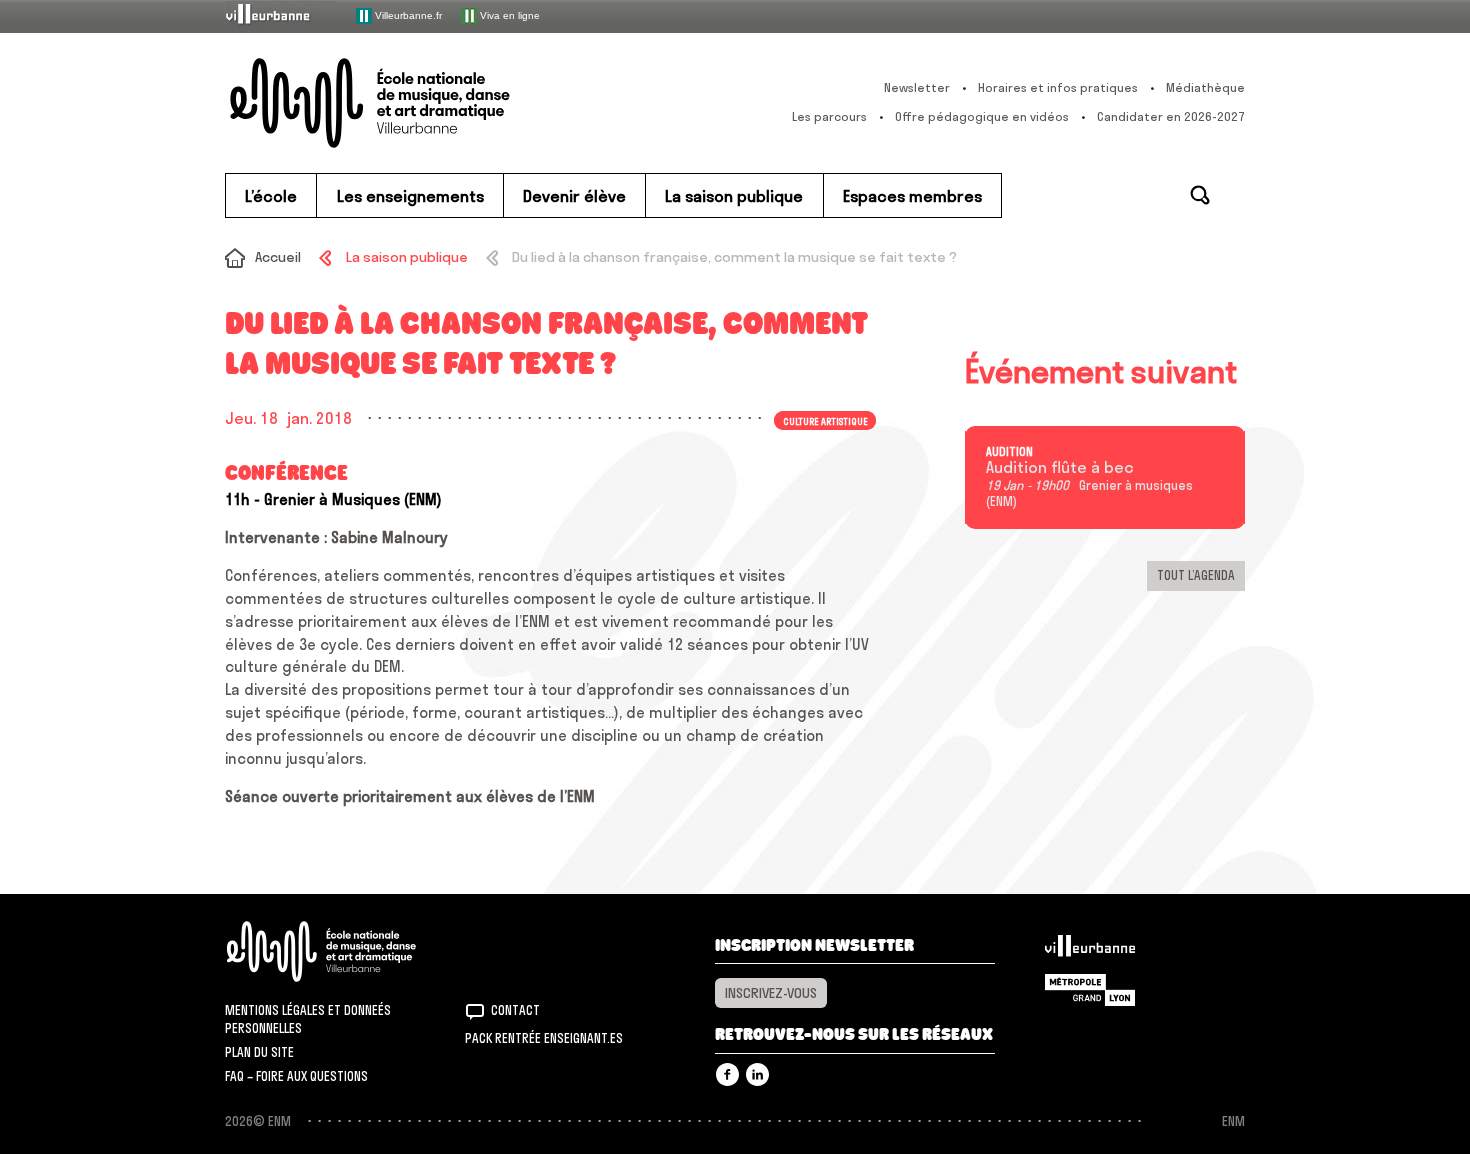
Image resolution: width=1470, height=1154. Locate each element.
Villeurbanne (1090, 951)
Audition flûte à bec (1060, 468)
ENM (347, 951)
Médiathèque (1205, 87)
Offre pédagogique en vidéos (982, 116)
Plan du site (259, 1052)
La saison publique (406, 257)
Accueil (278, 257)
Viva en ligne (508, 14)
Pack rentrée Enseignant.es (544, 1038)
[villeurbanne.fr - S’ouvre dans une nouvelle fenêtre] (281, 15)
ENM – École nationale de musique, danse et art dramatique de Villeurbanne (410, 103)
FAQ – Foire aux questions (296, 1076)
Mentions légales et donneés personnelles (308, 1019)
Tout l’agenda (1196, 575)
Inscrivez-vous (771, 993)
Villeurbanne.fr (407, 14)
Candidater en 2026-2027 (1171, 116)
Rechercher (1200, 195)
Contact (515, 1010)
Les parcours (829, 116)
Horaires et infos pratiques (1058, 87)
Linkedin (757, 1074)
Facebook (727, 1074)
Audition (1009, 452)
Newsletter (917, 87)
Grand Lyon (1090, 990)
